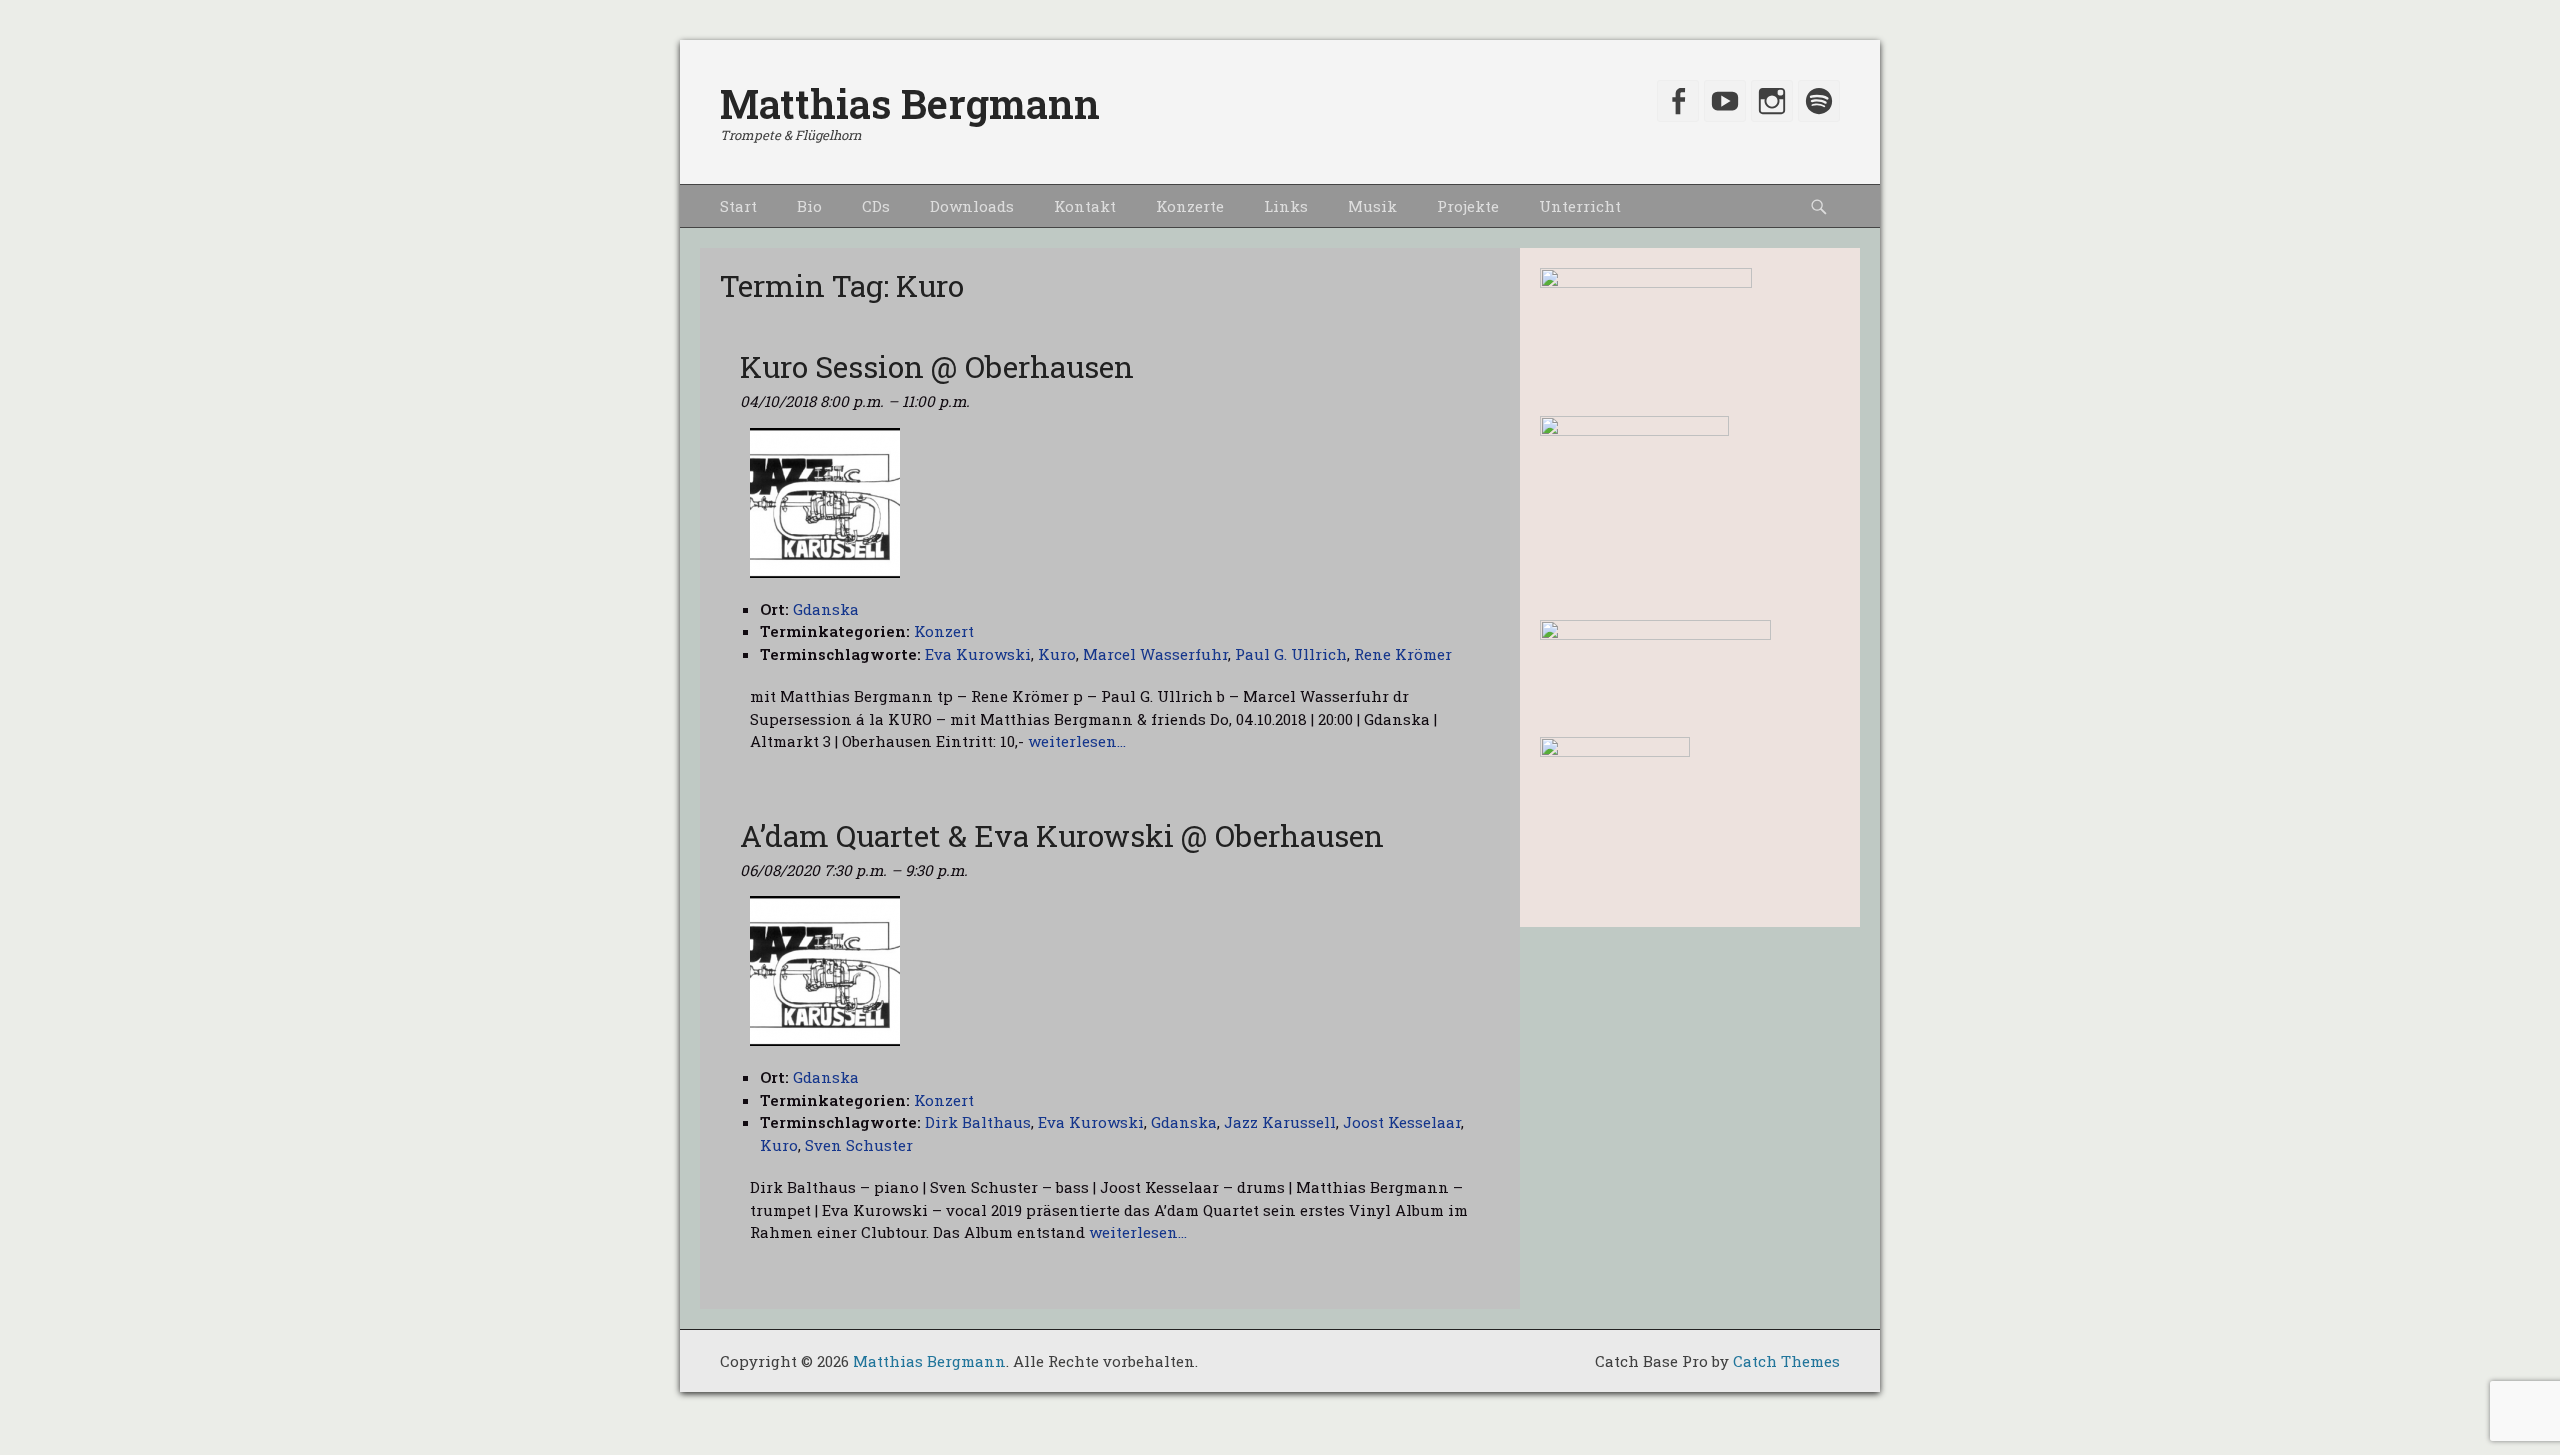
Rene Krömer (1403, 654)
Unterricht (1580, 206)
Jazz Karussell (1280, 1122)
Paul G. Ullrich (1291, 654)
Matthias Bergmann (910, 103)
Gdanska (1184, 1122)
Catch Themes (1786, 1361)
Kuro (1057, 654)
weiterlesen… (1077, 741)
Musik (1372, 206)
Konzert (944, 631)
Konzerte (1190, 206)
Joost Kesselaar (1402, 1122)
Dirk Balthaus (978, 1122)
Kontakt (1085, 206)
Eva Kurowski (978, 654)
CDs (876, 206)
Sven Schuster (859, 1145)
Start (738, 206)
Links (1286, 206)
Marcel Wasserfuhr (1155, 654)
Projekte (1468, 206)
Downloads (972, 206)
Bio (809, 206)
